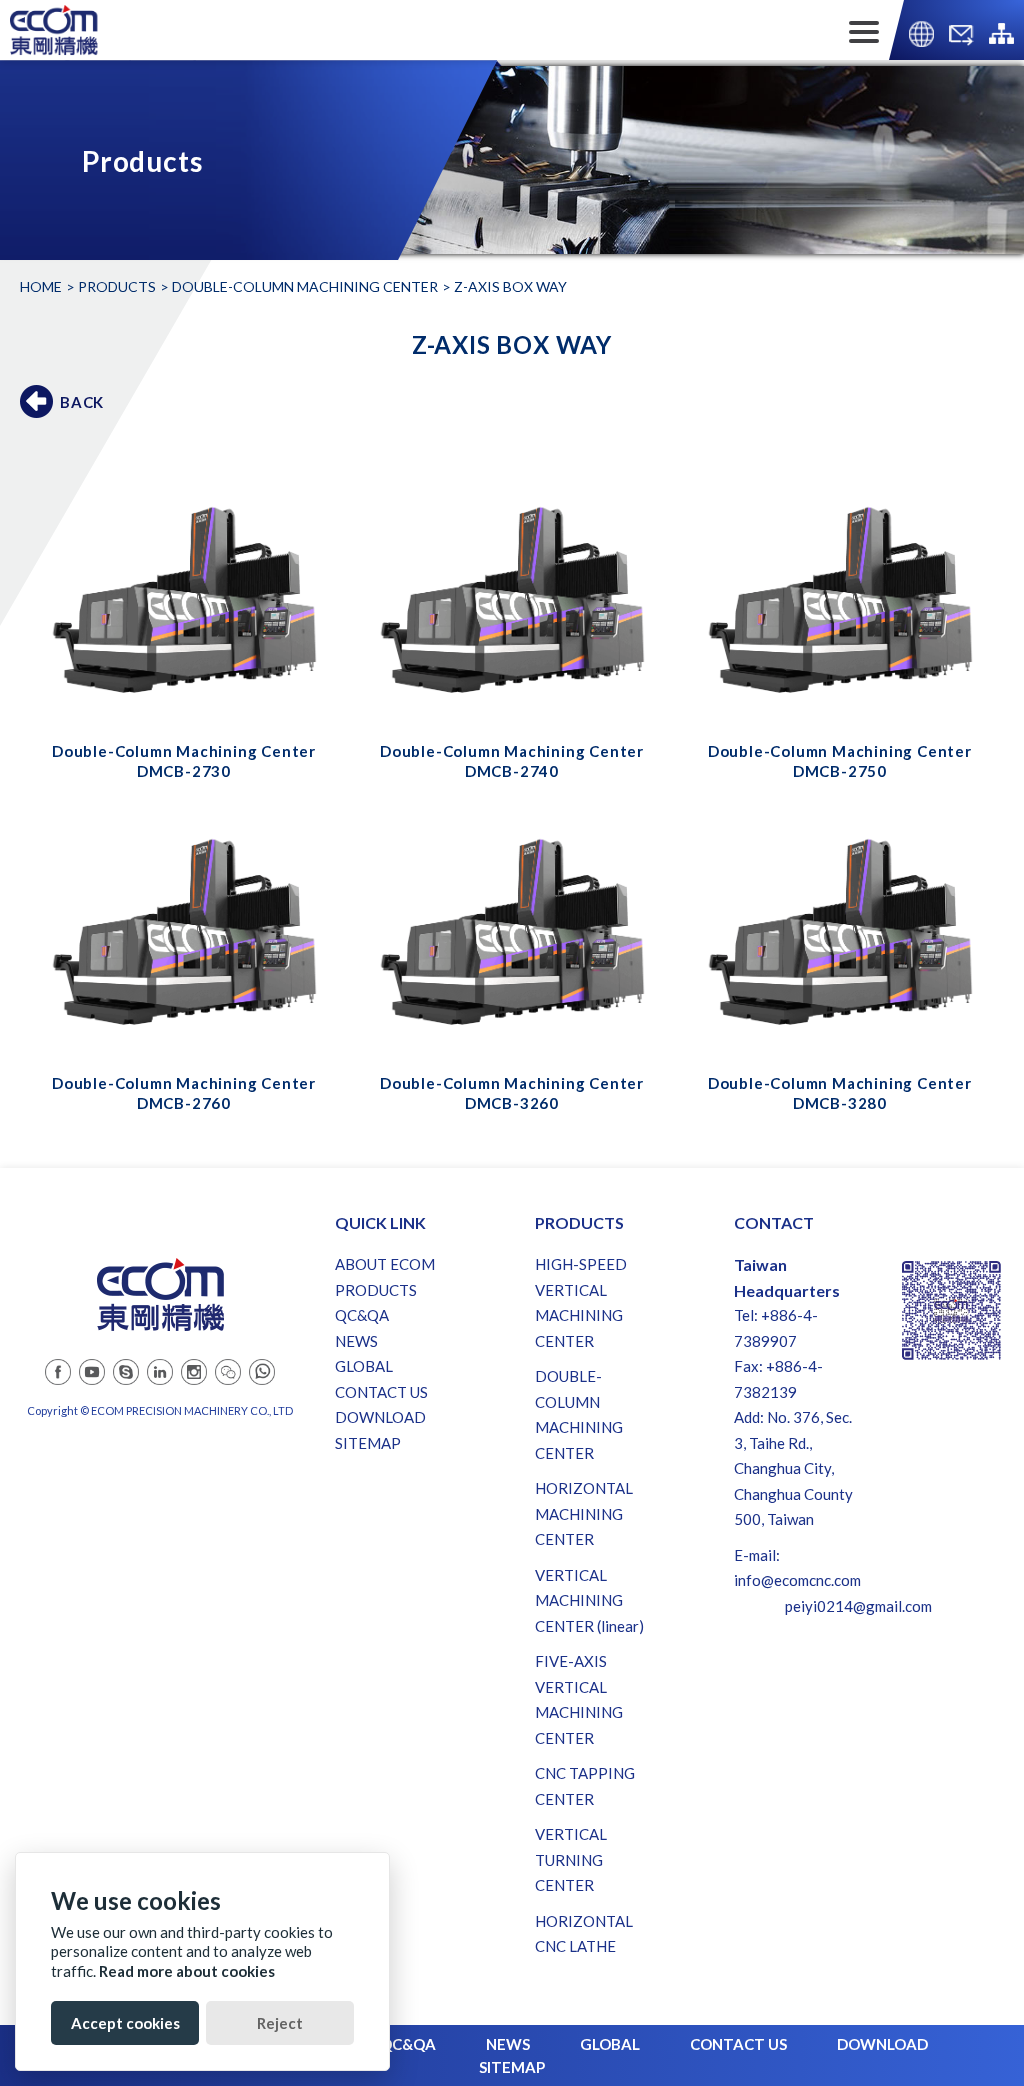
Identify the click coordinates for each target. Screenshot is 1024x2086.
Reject (280, 2023)
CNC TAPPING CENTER (585, 1786)
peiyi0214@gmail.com (858, 1606)
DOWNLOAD (380, 1417)
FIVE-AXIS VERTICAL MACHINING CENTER (579, 1699)
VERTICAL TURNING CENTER (571, 1859)
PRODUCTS (376, 1290)
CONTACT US (381, 1392)
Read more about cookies (187, 1971)
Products (117, 286)
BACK (82, 402)
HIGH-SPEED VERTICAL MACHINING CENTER (581, 1302)
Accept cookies (125, 2023)
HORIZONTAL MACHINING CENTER (584, 1513)
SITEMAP (368, 1443)
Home (41, 286)
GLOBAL (364, 1366)
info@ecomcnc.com (797, 1580)
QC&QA (362, 1315)
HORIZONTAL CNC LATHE (584, 1934)
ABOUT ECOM (385, 1264)
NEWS (356, 1341)
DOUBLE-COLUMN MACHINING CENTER (305, 286)
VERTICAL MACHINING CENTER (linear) (589, 1600)
